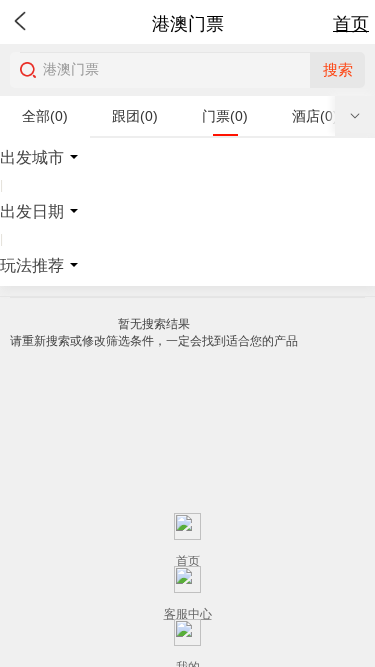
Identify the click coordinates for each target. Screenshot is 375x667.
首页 (351, 24)
